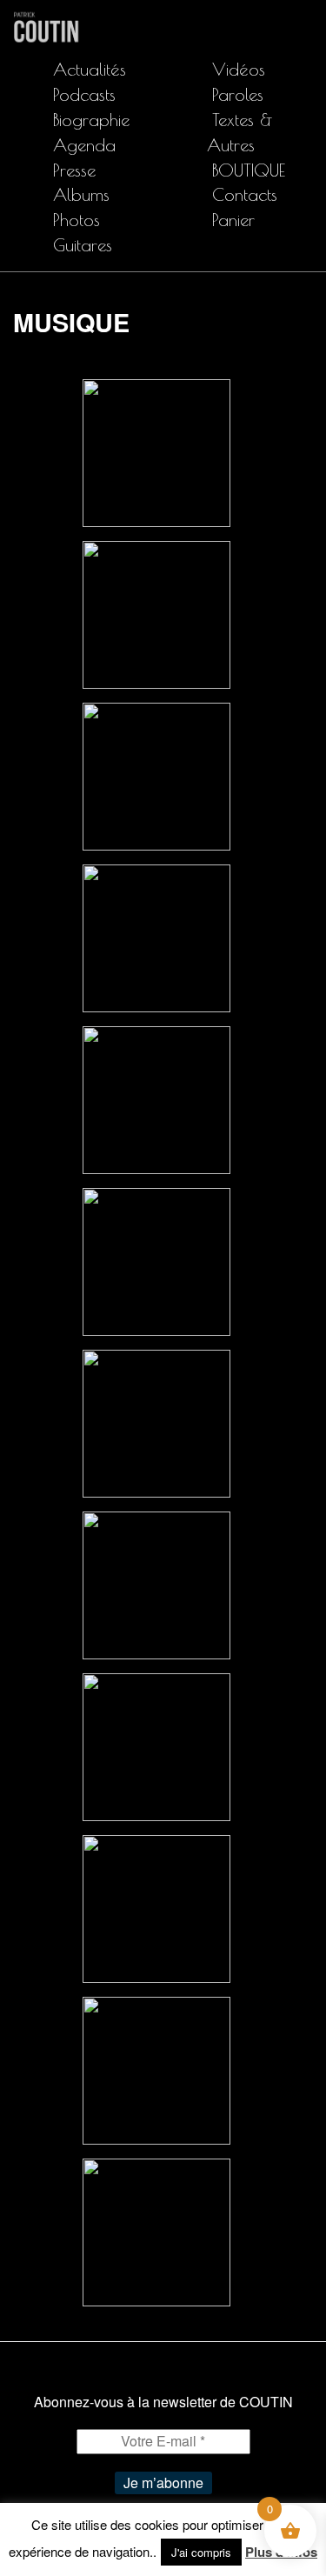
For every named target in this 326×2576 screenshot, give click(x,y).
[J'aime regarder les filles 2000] (156, 1745)
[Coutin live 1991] (156, 1098)
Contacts (245, 194)
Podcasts (84, 94)
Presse (74, 170)
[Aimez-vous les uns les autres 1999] (156, 1260)
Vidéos (239, 69)
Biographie (91, 120)
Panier (233, 220)
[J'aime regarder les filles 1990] (156, 936)
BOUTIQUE (249, 170)
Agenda (84, 145)
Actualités (90, 69)
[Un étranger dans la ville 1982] (156, 613)
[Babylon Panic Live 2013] (156, 2230)
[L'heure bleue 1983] (156, 774)
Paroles (238, 94)
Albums (81, 194)
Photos (77, 220)
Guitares (83, 245)
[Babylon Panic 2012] (156, 2069)
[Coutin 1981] (156, 451)
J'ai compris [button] (201, 2552)
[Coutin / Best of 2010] (156, 1583)
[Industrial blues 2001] (156, 1421)
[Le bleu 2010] (156, 1907)
